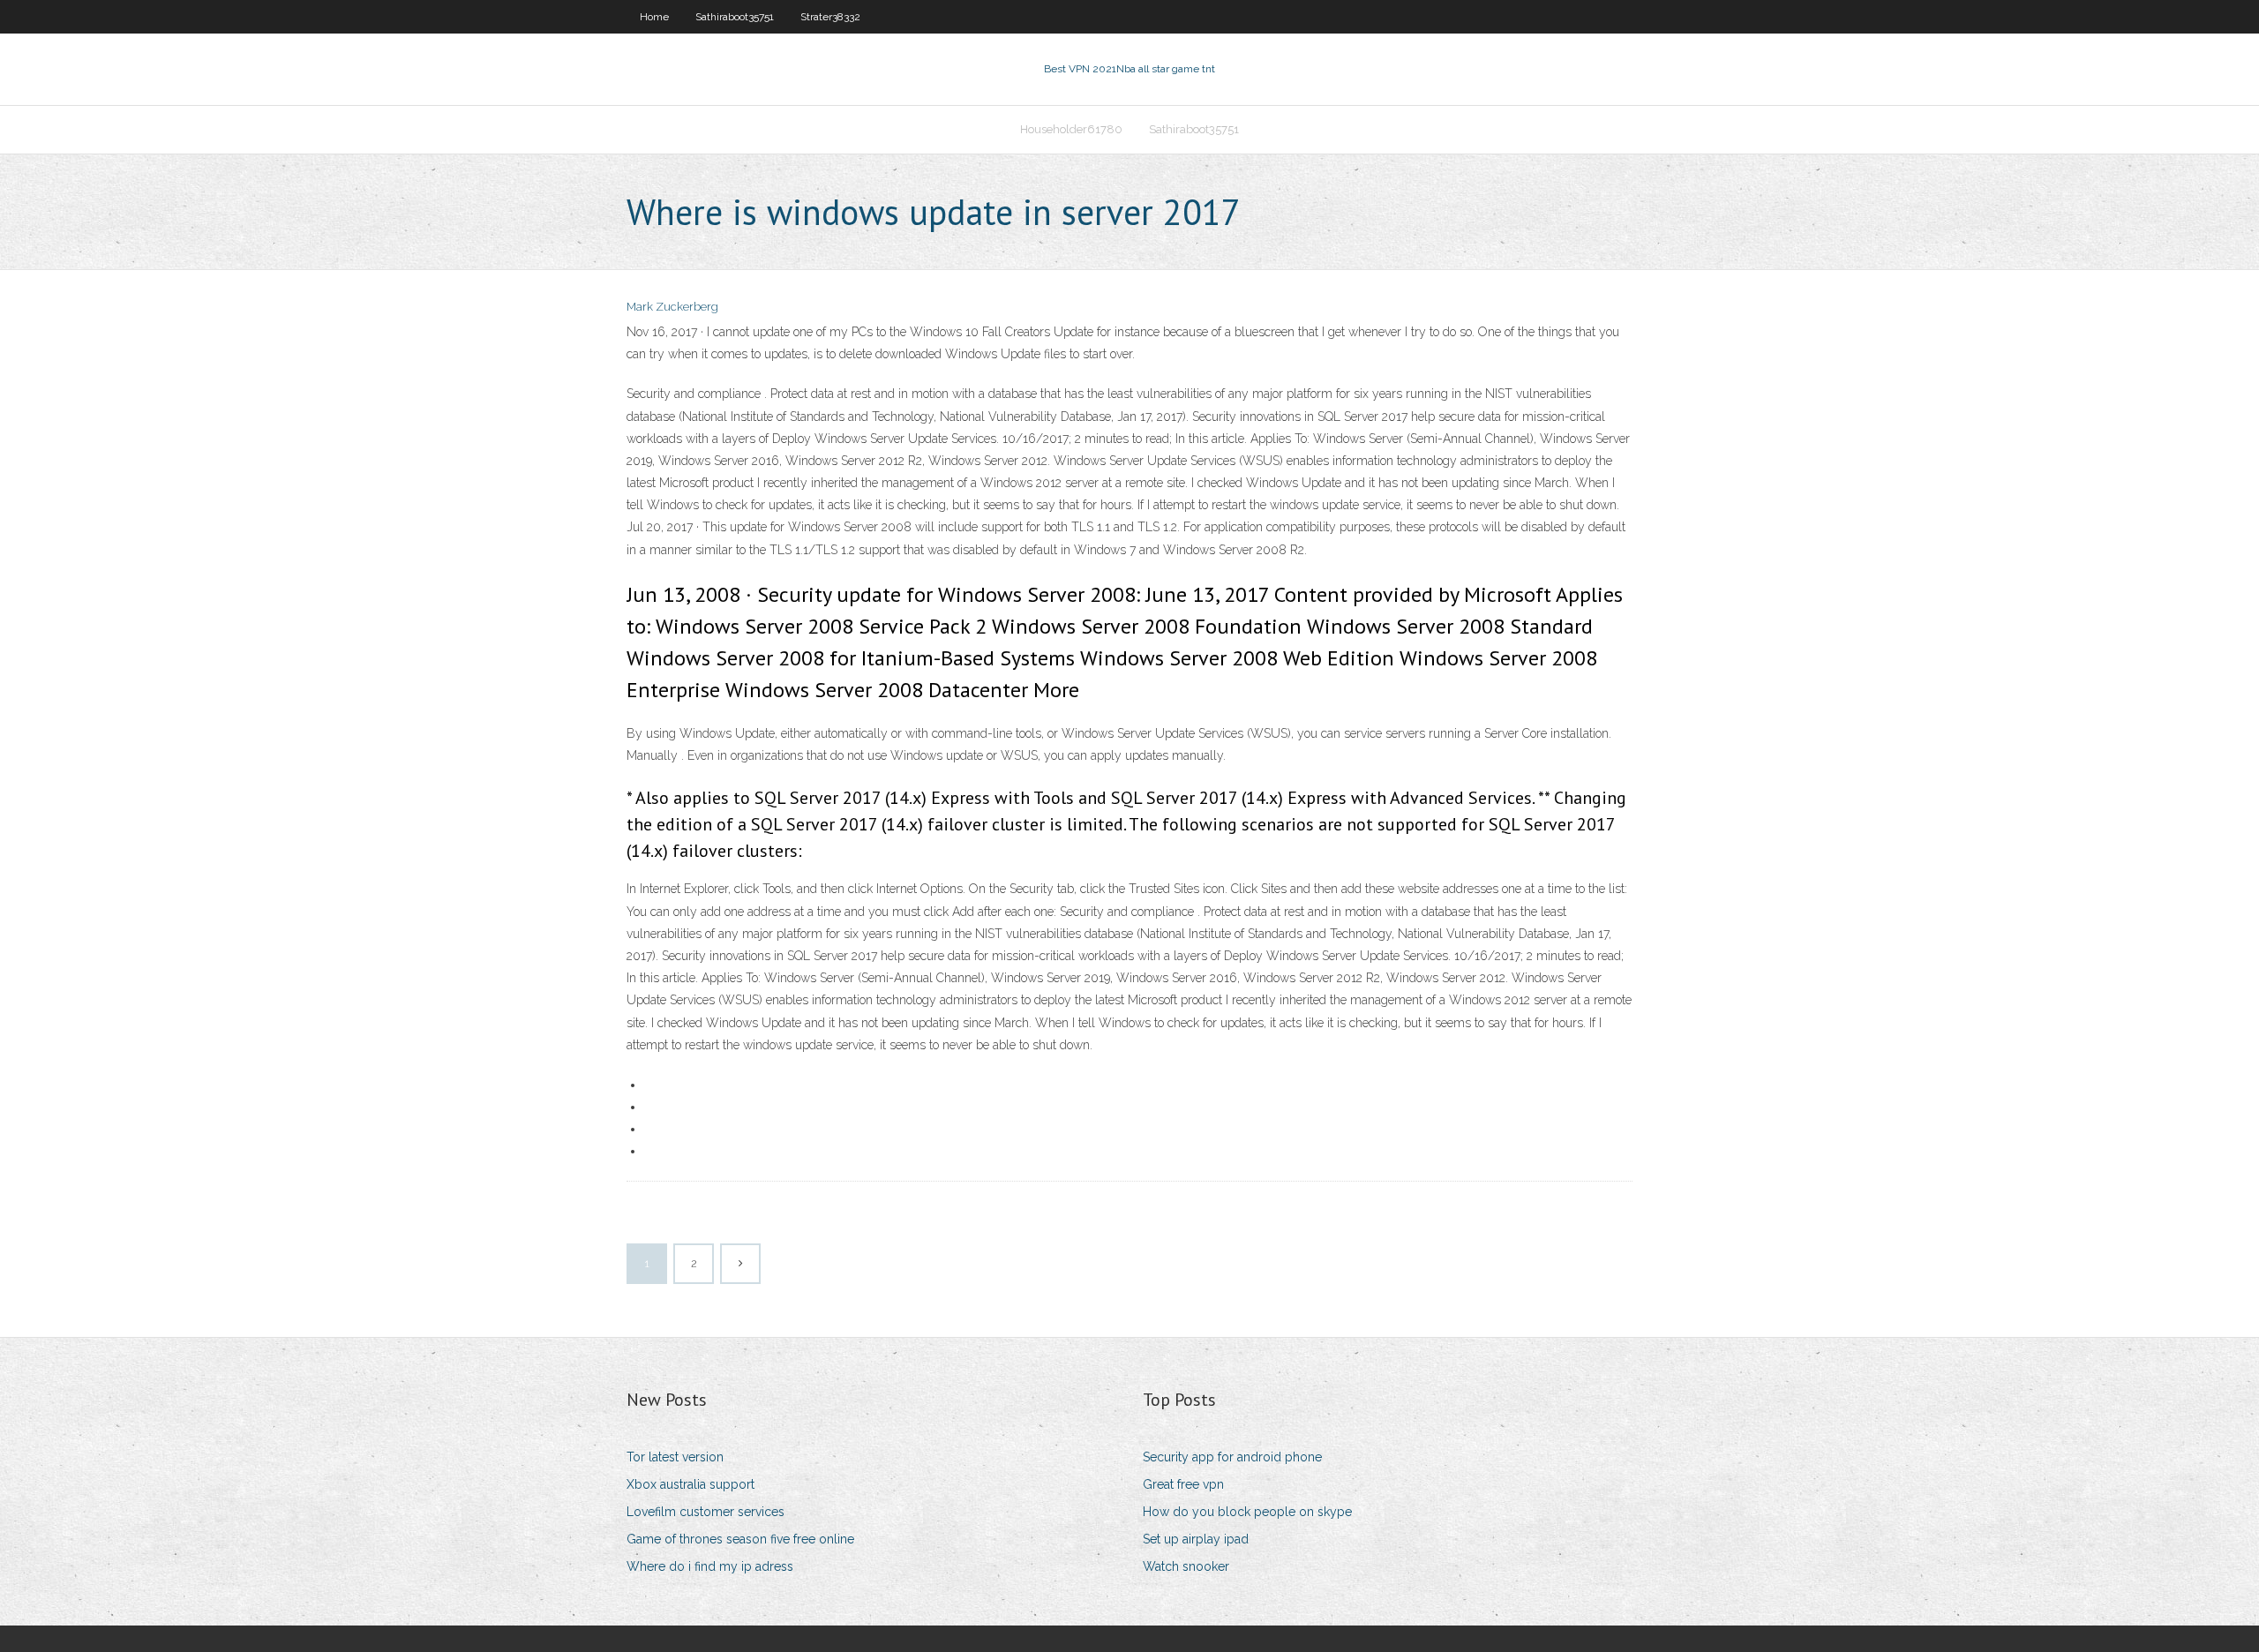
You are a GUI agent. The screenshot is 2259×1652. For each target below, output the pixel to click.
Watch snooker (1186, 1566)
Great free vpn (1183, 1484)
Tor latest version (675, 1457)
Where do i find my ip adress (710, 1566)
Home (654, 17)
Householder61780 (1071, 129)
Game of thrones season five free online (740, 1539)
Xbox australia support (690, 1484)
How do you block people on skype (1247, 1512)
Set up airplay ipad (1196, 1539)
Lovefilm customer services (705, 1512)
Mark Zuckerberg (672, 307)
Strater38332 (830, 17)
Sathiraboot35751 (735, 17)
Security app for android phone (1232, 1457)
